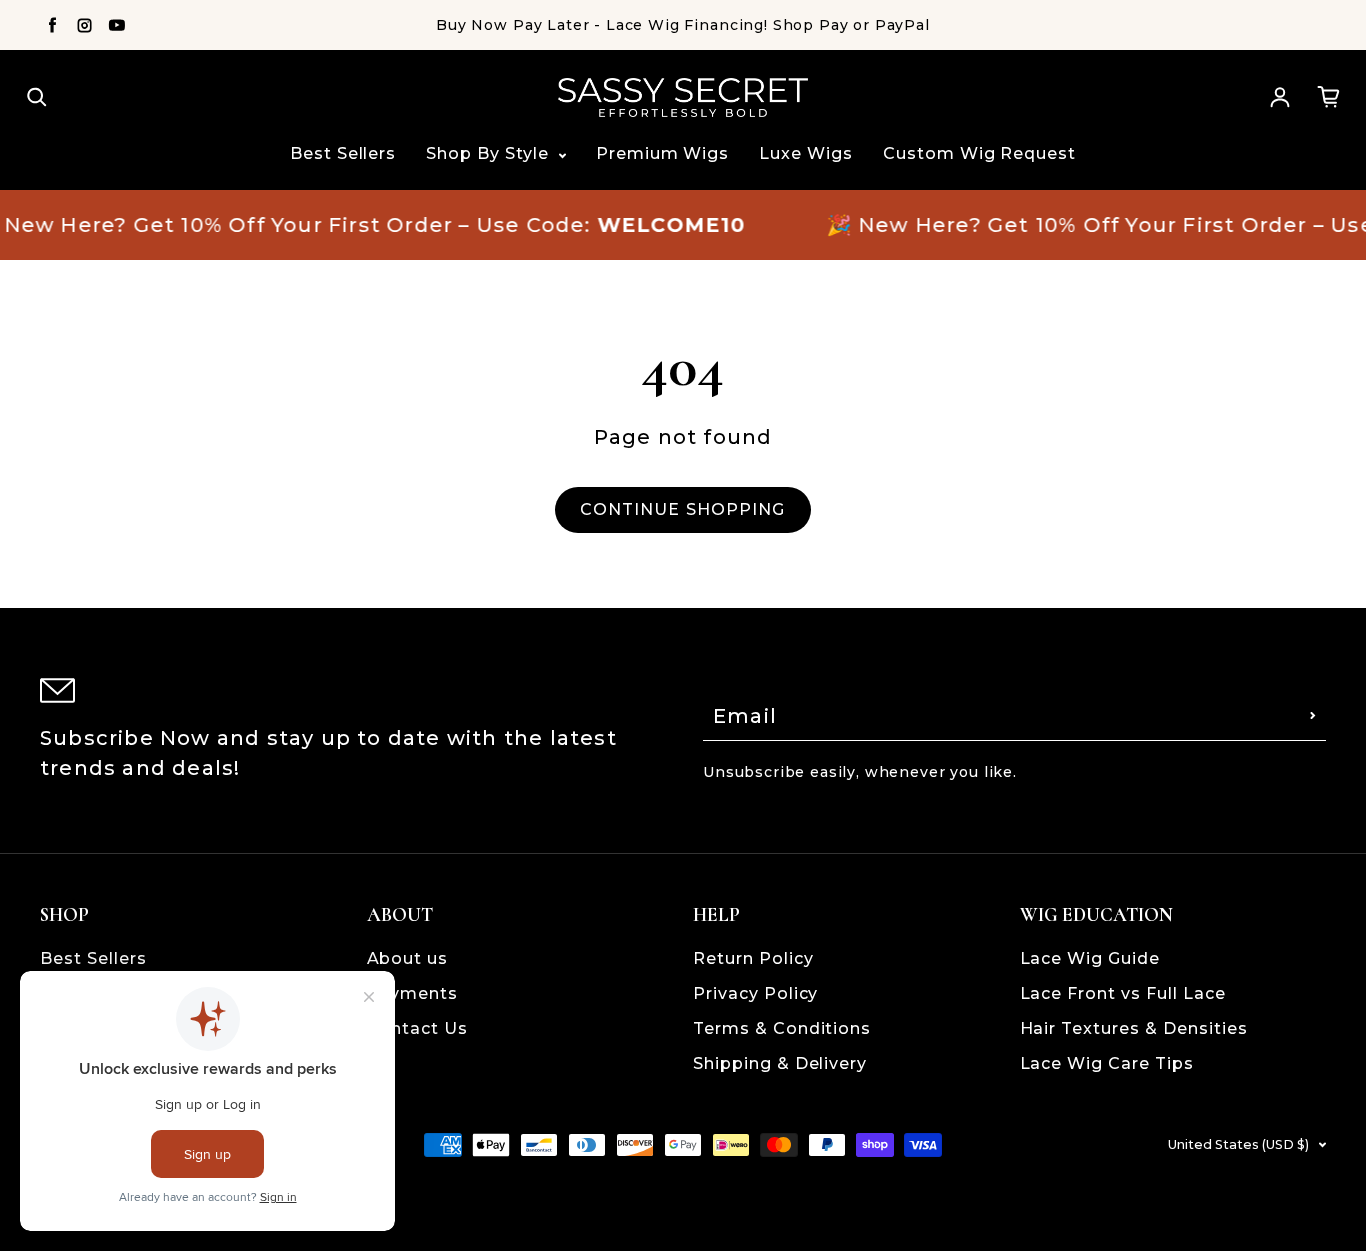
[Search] (37, 97)
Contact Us (418, 1028)
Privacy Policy (755, 993)
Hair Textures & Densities (1134, 1028)
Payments (413, 993)
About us (408, 958)
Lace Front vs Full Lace (1123, 993)
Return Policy (753, 958)
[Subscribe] (1313, 716)
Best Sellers (343, 153)
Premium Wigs (663, 153)
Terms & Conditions (782, 1028)
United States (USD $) (1238, 1144)
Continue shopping (682, 509)
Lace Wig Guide (1090, 958)
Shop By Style (489, 153)
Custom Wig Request (979, 153)
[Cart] (1329, 97)
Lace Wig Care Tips (1107, 1063)
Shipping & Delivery (780, 1063)
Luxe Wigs (806, 153)
